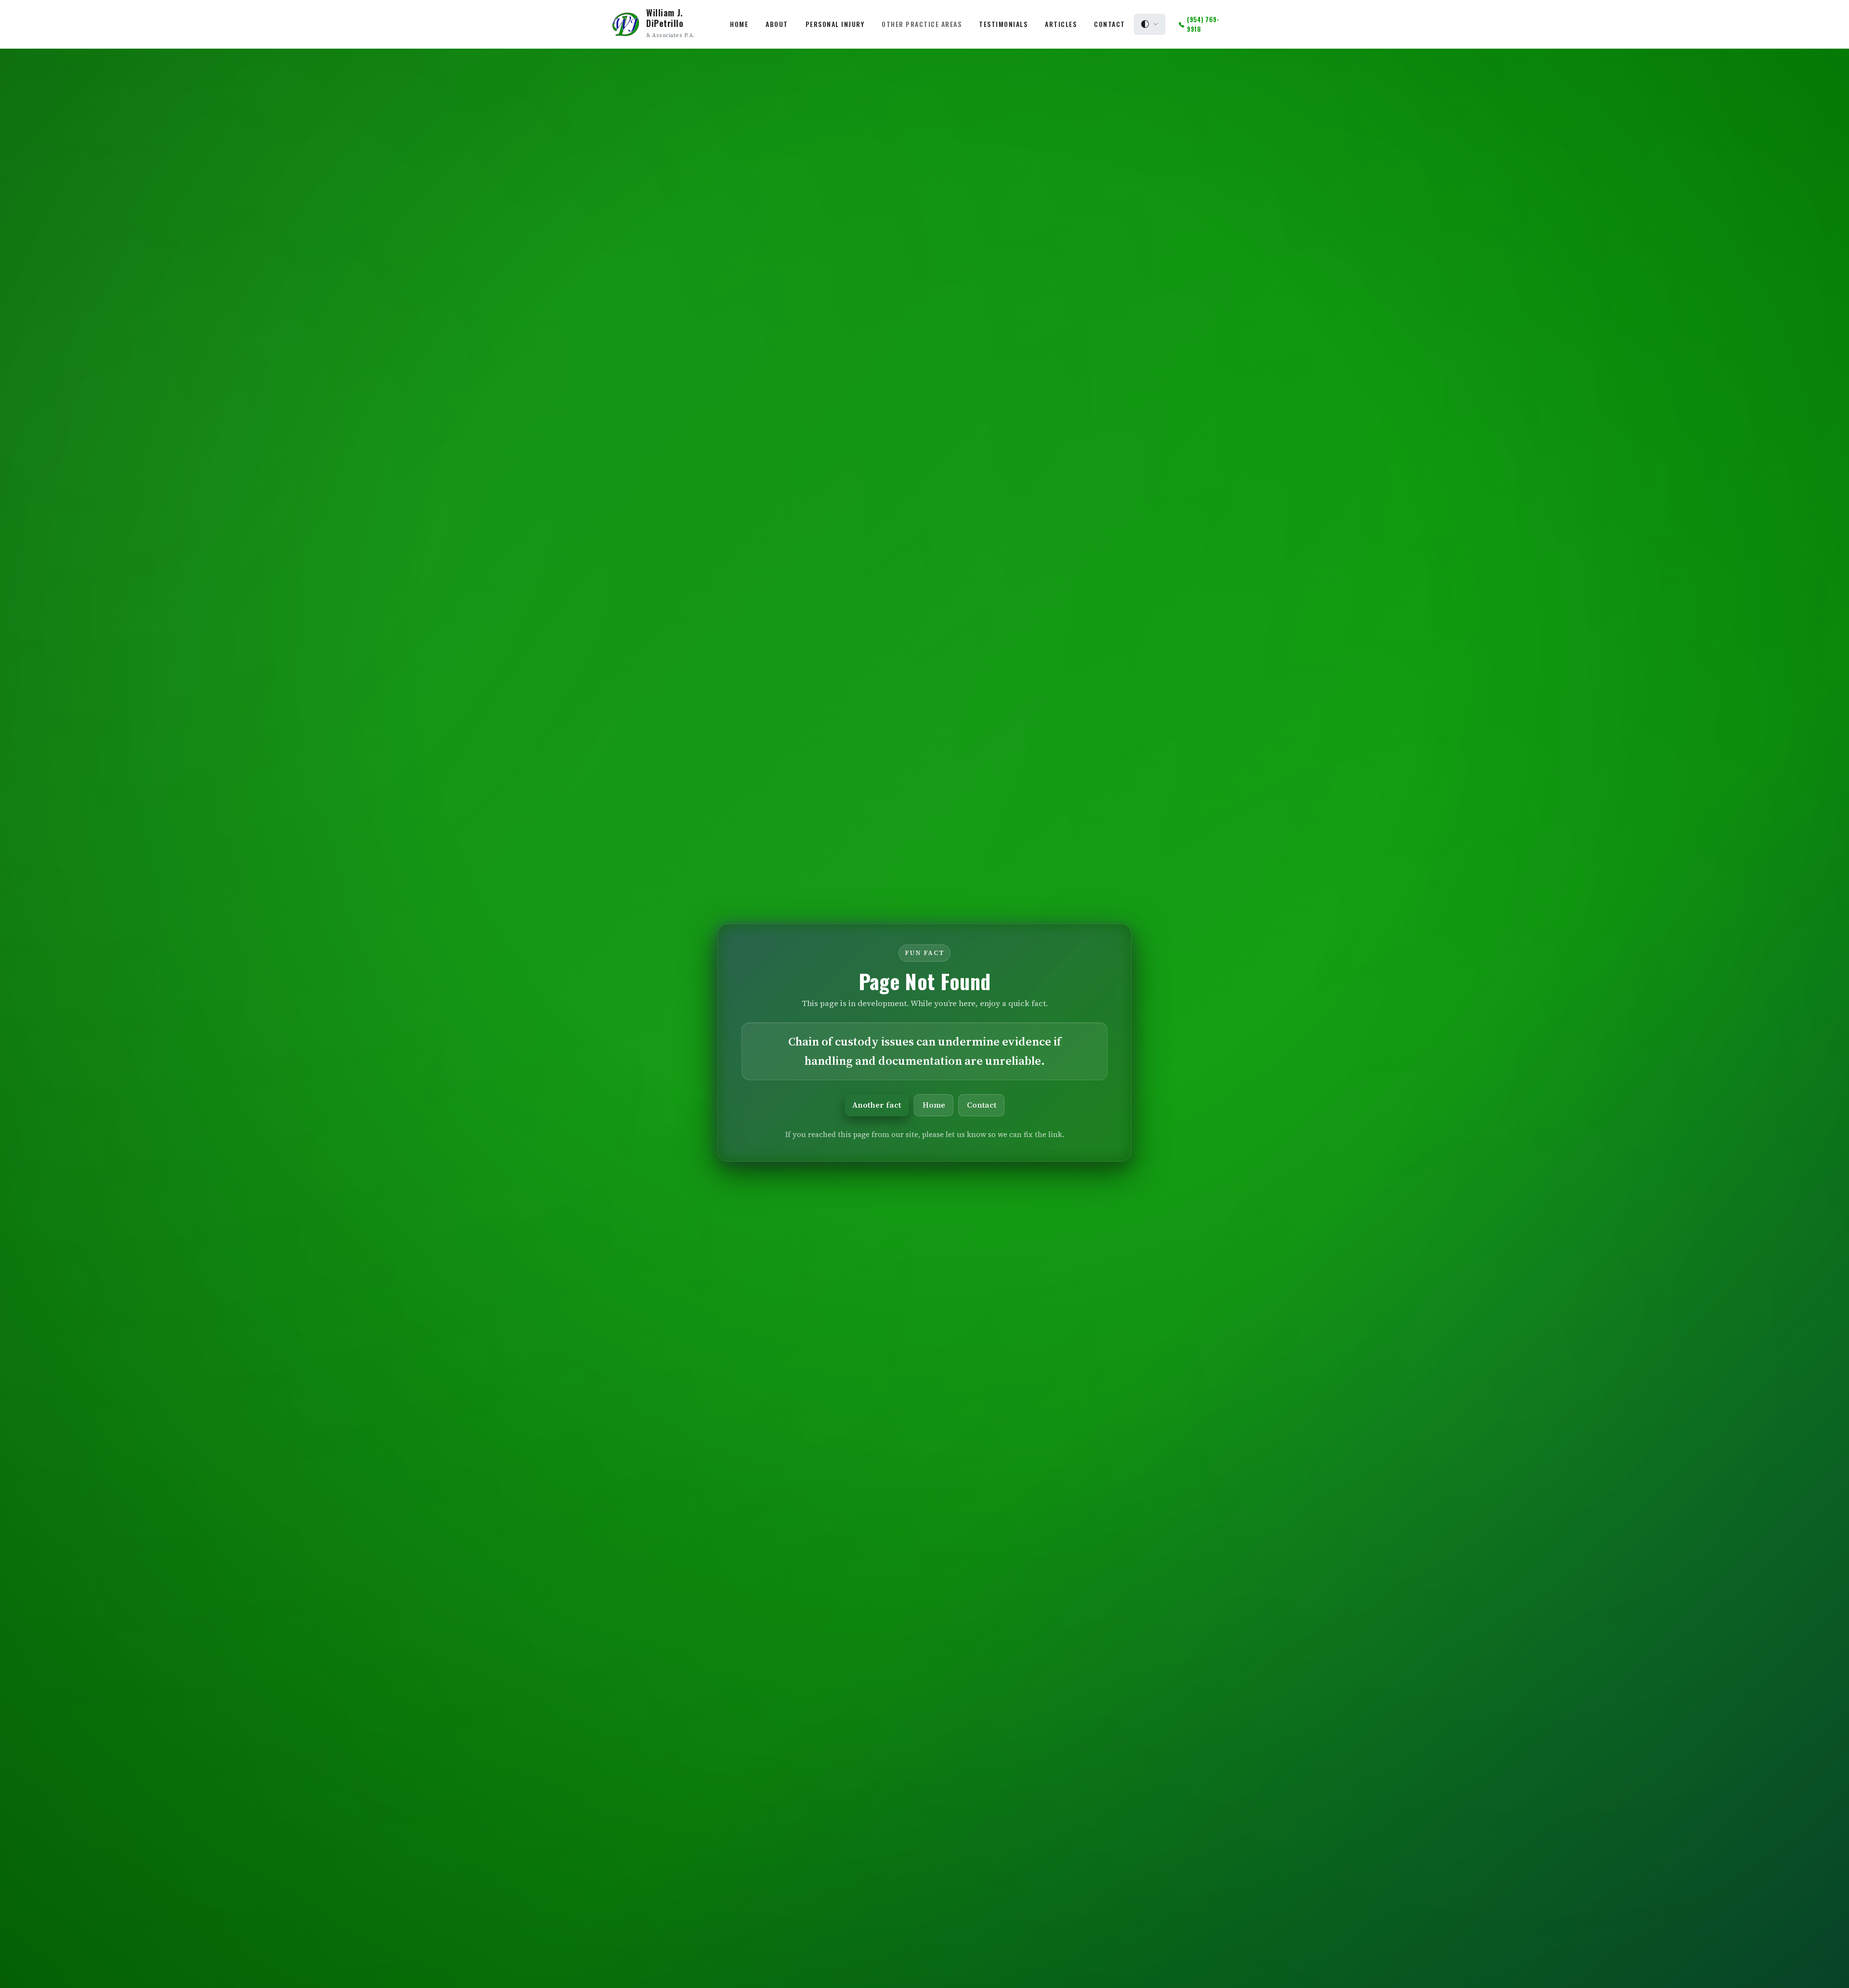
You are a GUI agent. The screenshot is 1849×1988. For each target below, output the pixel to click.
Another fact (877, 1105)
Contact (1110, 24)
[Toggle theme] (1150, 25)
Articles (1061, 24)
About (777, 24)
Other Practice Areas (922, 24)
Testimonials (1003, 24)
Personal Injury (835, 24)
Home (739, 24)
